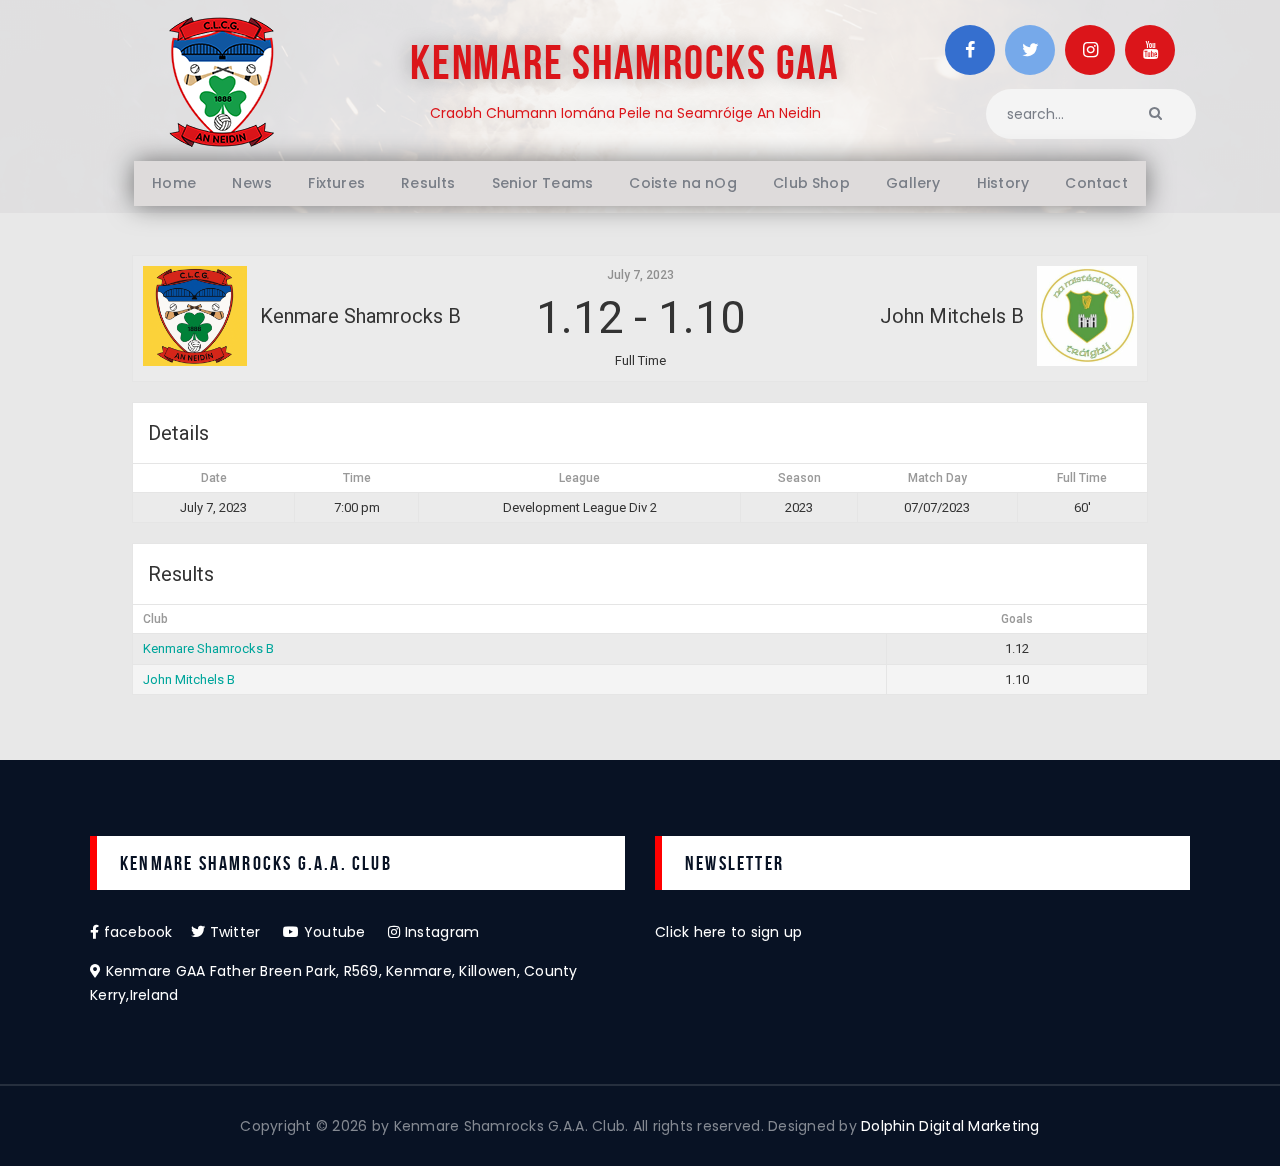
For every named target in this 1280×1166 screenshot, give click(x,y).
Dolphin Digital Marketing (950, 1126)
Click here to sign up (728, 932)
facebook (145, 932)
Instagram (440, 932)
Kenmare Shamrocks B (208, 648)
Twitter (244, 932)
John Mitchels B (189, 679)
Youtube (344, 932)
